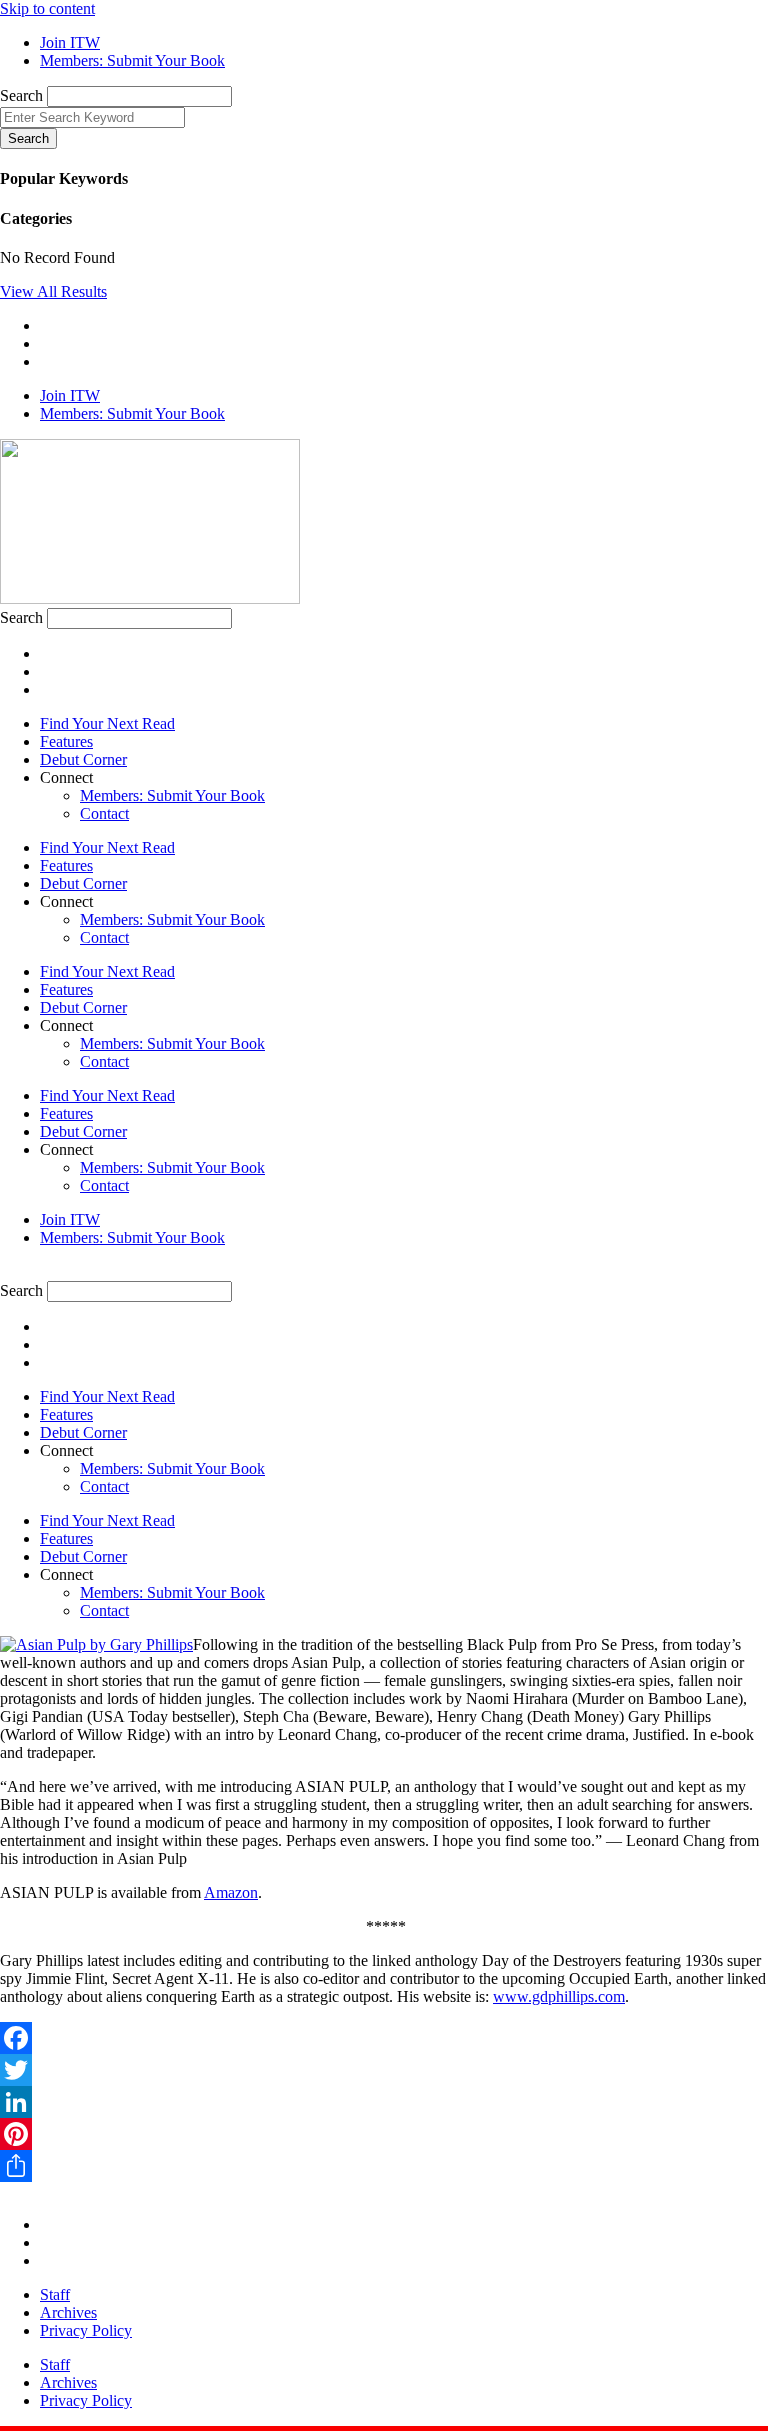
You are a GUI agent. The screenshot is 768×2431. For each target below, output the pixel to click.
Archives (68, 2312)
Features (66, 741)
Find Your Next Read (107, 723)
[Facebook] (384, 2038)
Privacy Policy (86, 2330)
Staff (55, 2294)
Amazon (231, 1892)
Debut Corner (83, 759)
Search (21, 95)
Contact (104, 813)
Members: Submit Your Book (172, 795)
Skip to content (47, 8)
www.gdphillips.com (559, 1996)
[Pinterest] (384, 2134)
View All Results (53, 291)
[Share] (384, 2166)
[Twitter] (384, 2070)
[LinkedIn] (384, 2102)
